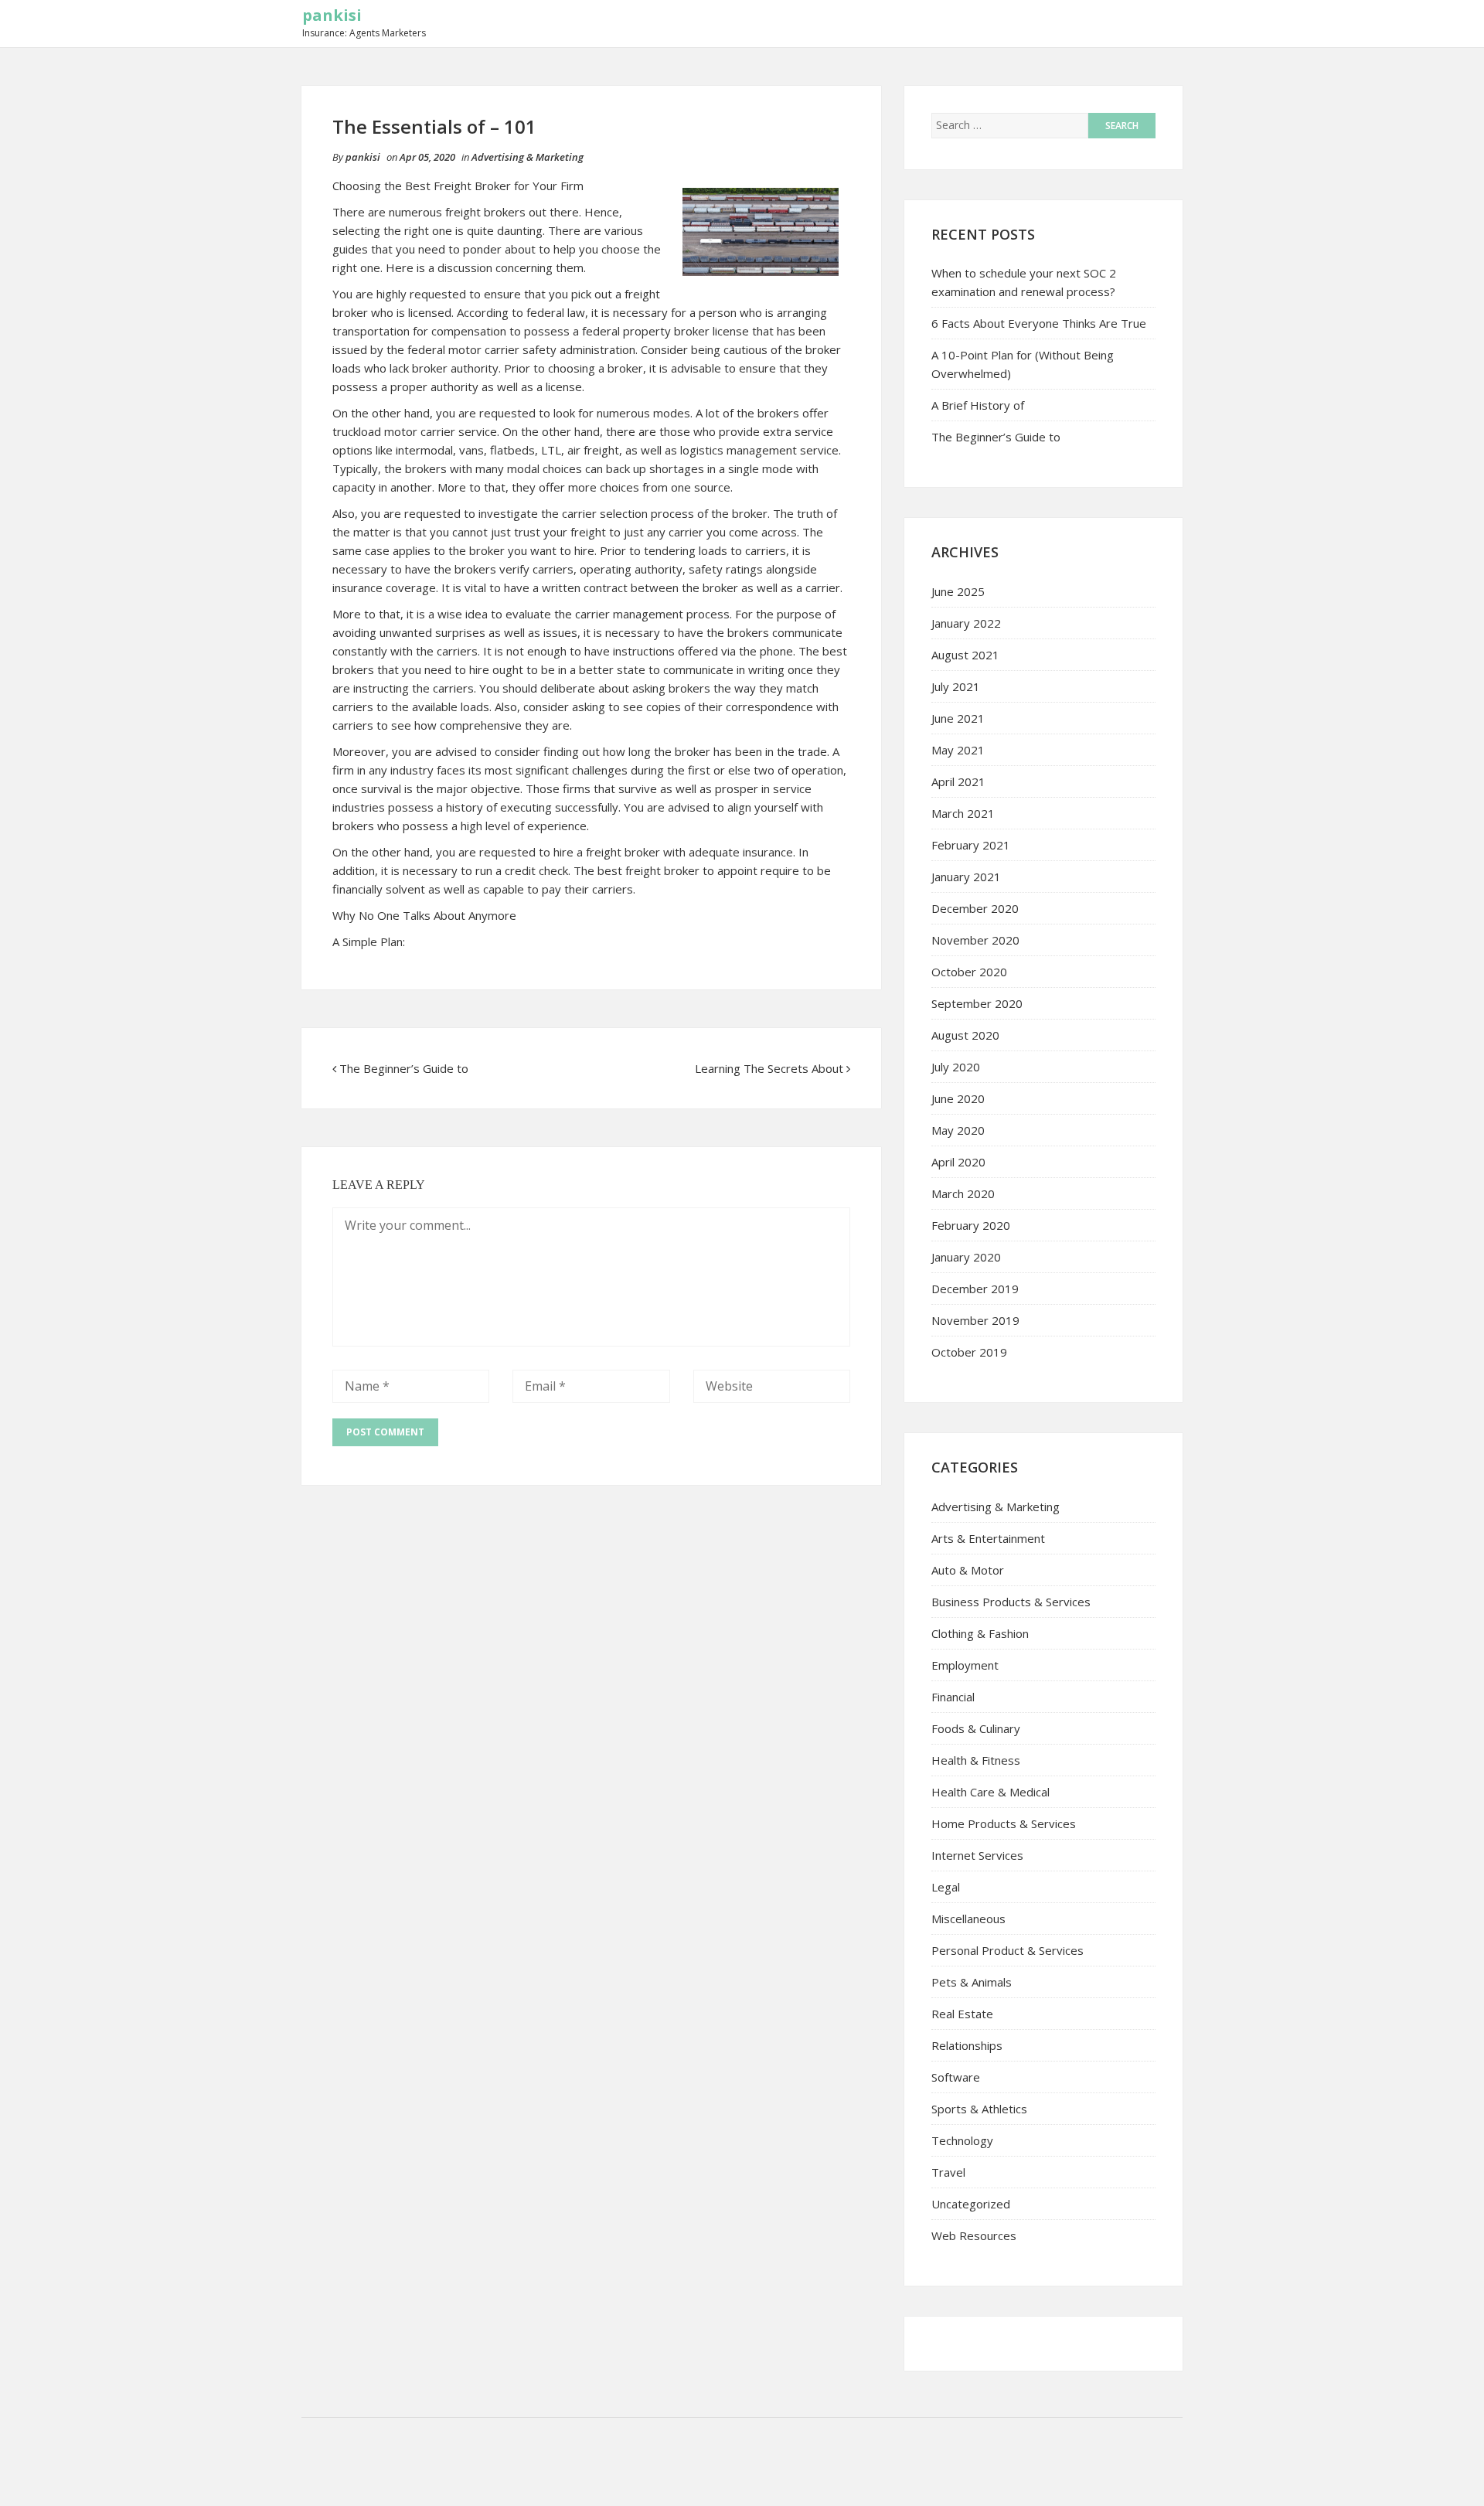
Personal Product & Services (1007, 1950)
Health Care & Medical (990, 1792)
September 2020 (977, 1003)
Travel (948, 2172)
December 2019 (975, 1289)
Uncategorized (971, 2204)
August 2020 (965, 1035)
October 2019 (969, 1352)
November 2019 (975, 1320)
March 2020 (963, 1193)
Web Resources (974, 2235)
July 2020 (956, 1067)
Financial (953, 1697)
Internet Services (977, 1855)
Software (956, 2077)
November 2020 (975, 940)
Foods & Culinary (976, 1728)
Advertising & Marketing (528, 157)
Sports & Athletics (979, 2109)
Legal (946, 1887)
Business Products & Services (1011, 1602)
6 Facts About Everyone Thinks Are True (1039, 323)
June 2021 (958, 718)
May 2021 (958, 750)
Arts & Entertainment (988, 1538)
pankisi (332, 15)
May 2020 (958, 1130)
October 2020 (969, 972)
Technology (962, 2140)
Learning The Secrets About (769, 1068)
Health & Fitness (976, 1760)
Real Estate (962, 2014)
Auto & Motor (968, 1570)
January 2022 (966, 623)
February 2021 (971, 845)
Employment (965, 1665)
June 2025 (958, 591)
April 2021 (958, 781)
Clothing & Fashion (980, 1633)
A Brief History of (978, 405)
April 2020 (958, 1162)
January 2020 (966, 1257)
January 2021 (966, 877)
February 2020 (971, 1225)
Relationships (967, 2045)
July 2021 (956, 686)
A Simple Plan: (369, 941)
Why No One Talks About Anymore (424, 915)
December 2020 (975, 908)
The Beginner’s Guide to (404, 1068)
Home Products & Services (1004, 1823)
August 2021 (965, 655)
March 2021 (963, 813)
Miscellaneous (968, 1919)
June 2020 (958, 1098)
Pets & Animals (972, 1982)
